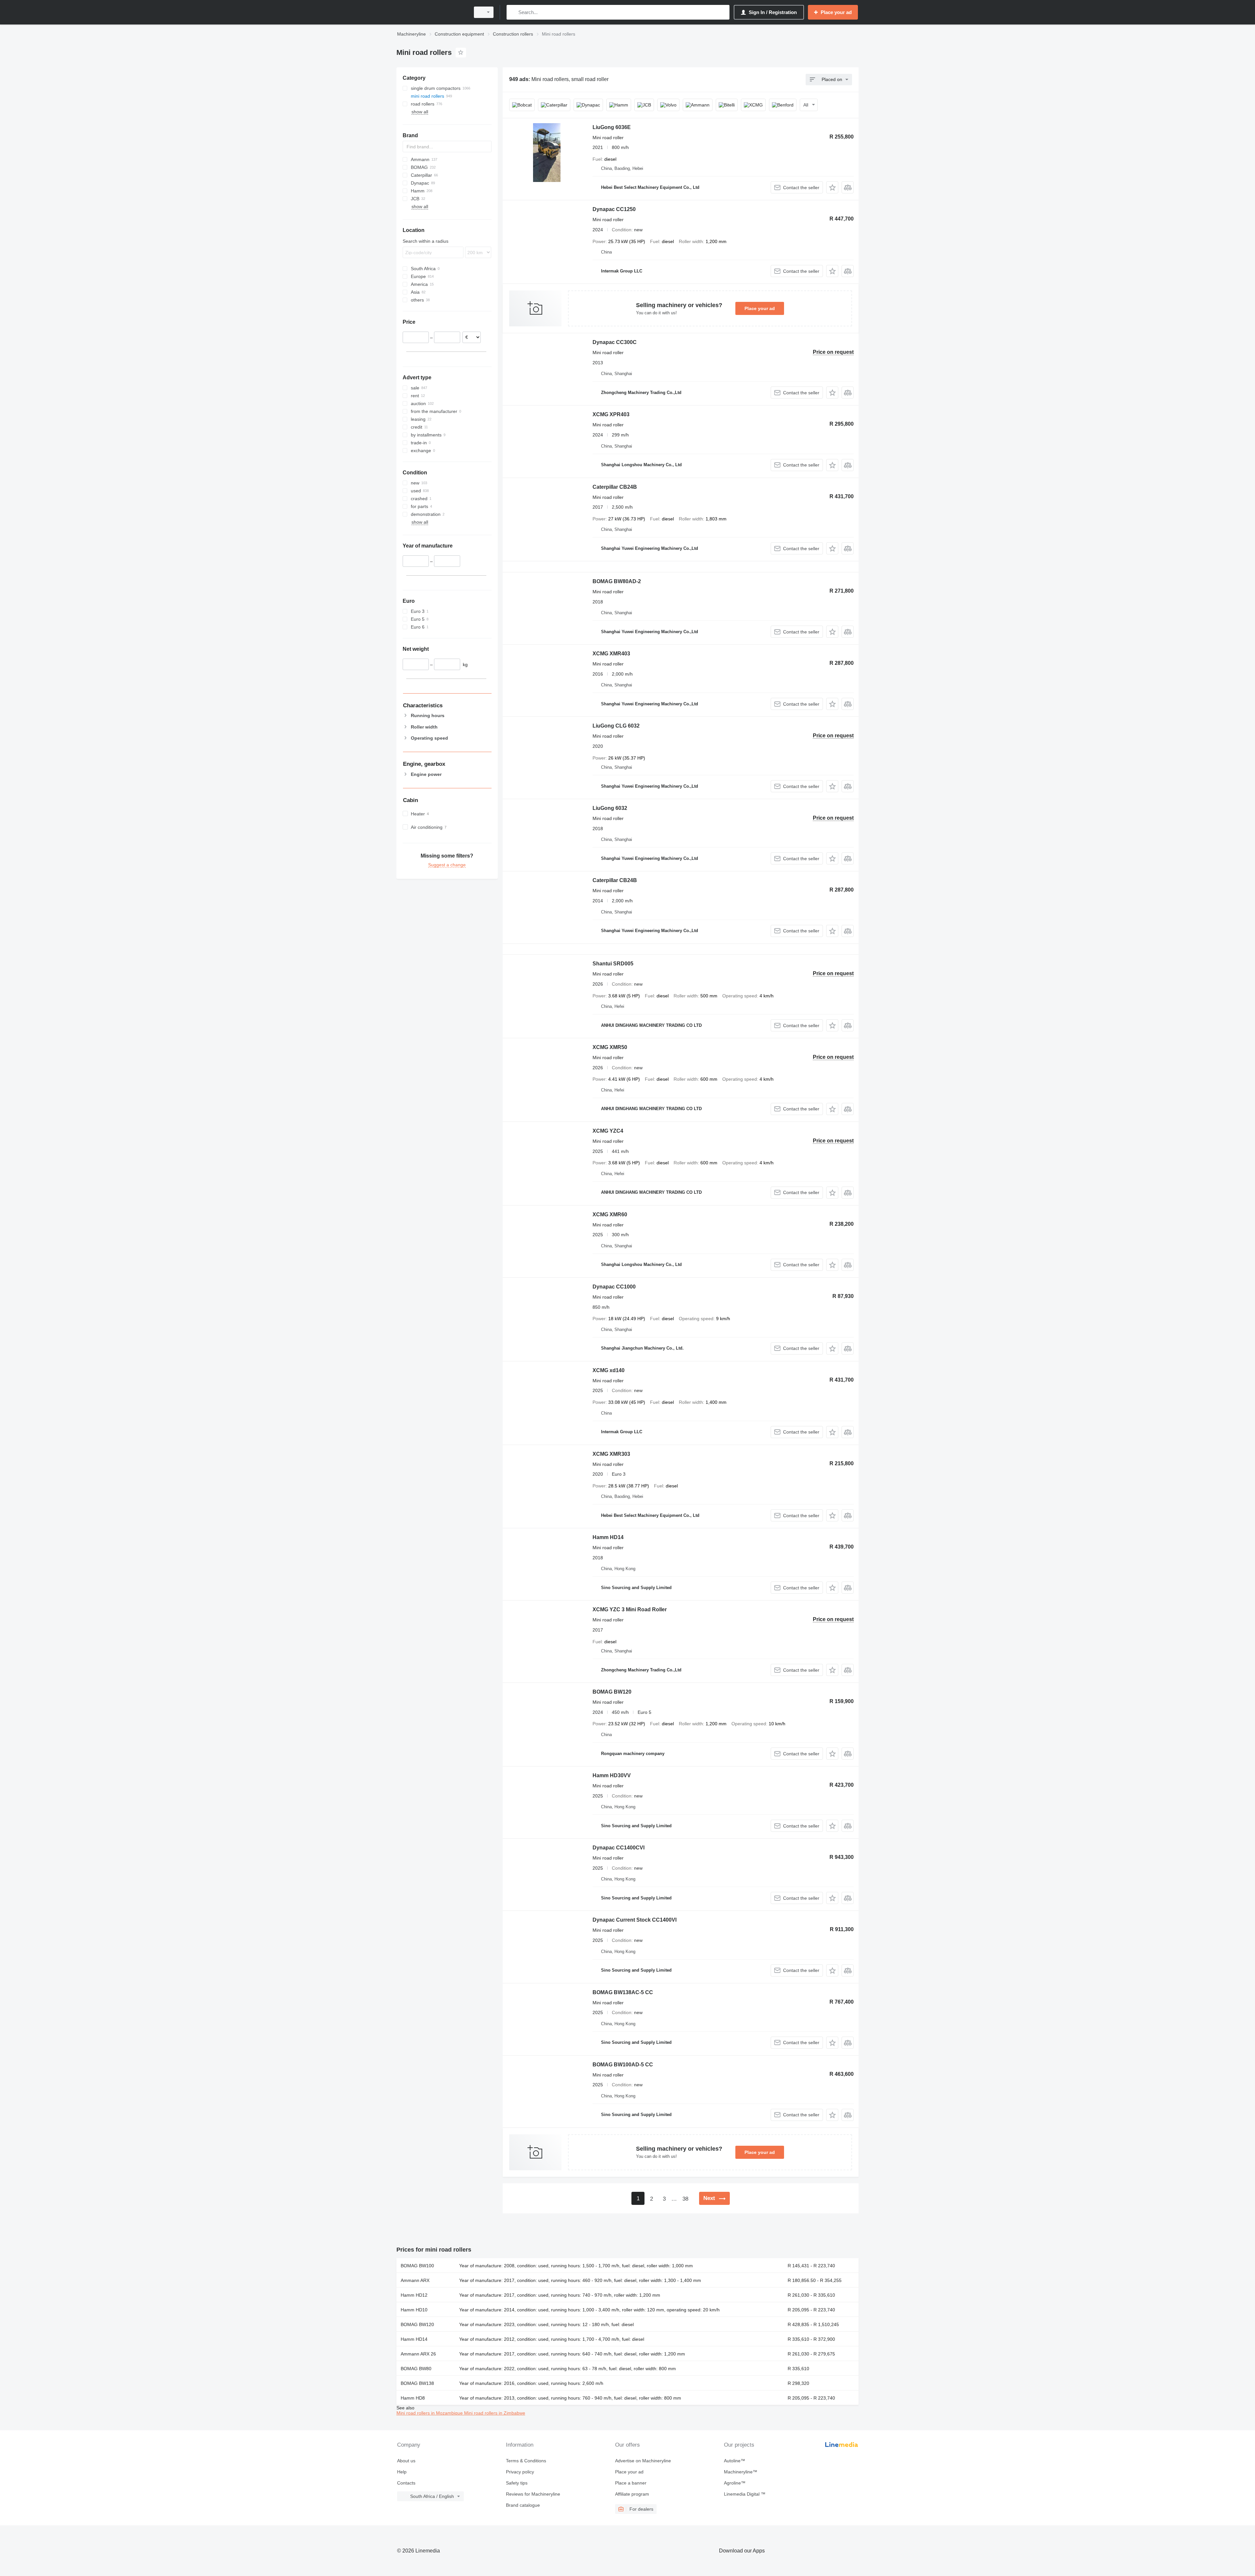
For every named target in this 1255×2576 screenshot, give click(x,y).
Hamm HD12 (414, 2295)
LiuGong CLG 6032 (616, 726)
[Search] (513, 12)
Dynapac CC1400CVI (619, 1848)
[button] (832, 187)
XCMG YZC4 (608, 1131)
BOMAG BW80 (416, 2369)
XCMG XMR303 (611, 1454)
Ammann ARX (415, 2280)
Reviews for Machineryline (533, 2494)
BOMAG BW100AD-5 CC (623, 2065)
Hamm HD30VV (612, 1775)
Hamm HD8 (413, 2398)
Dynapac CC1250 (614, 209)
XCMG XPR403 (611, 414)
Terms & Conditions (526, 2461)
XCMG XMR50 (610, 1047)
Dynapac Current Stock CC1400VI (635, 1920)
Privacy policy (520, 2472)
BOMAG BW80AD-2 (617, 581)
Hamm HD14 (608, 1537)
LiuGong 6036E (612, 127)
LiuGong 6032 (610, 808)
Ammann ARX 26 (418, 2354)
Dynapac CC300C (615, 342)
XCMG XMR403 (611, 654)
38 (685, 2199)
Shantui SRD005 (613, 964)
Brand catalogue (523, 2505)
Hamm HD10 (414, 2310)
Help (402, 2472)
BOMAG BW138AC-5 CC (623, 1992)
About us (406, 2461)
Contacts (406, 2483)
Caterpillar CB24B (615, 487)
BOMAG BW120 (612, 1692)
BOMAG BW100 (417, 2266)
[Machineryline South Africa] (431, 12)
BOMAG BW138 (417, 2383)
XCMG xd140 (609, 1370)
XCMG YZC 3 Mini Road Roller (630, 1609)
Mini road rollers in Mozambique (430, 2413)
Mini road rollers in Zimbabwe (495, 2413)
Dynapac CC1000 (614, 1287)
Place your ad (760, 308)
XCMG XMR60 (610, 1214)
